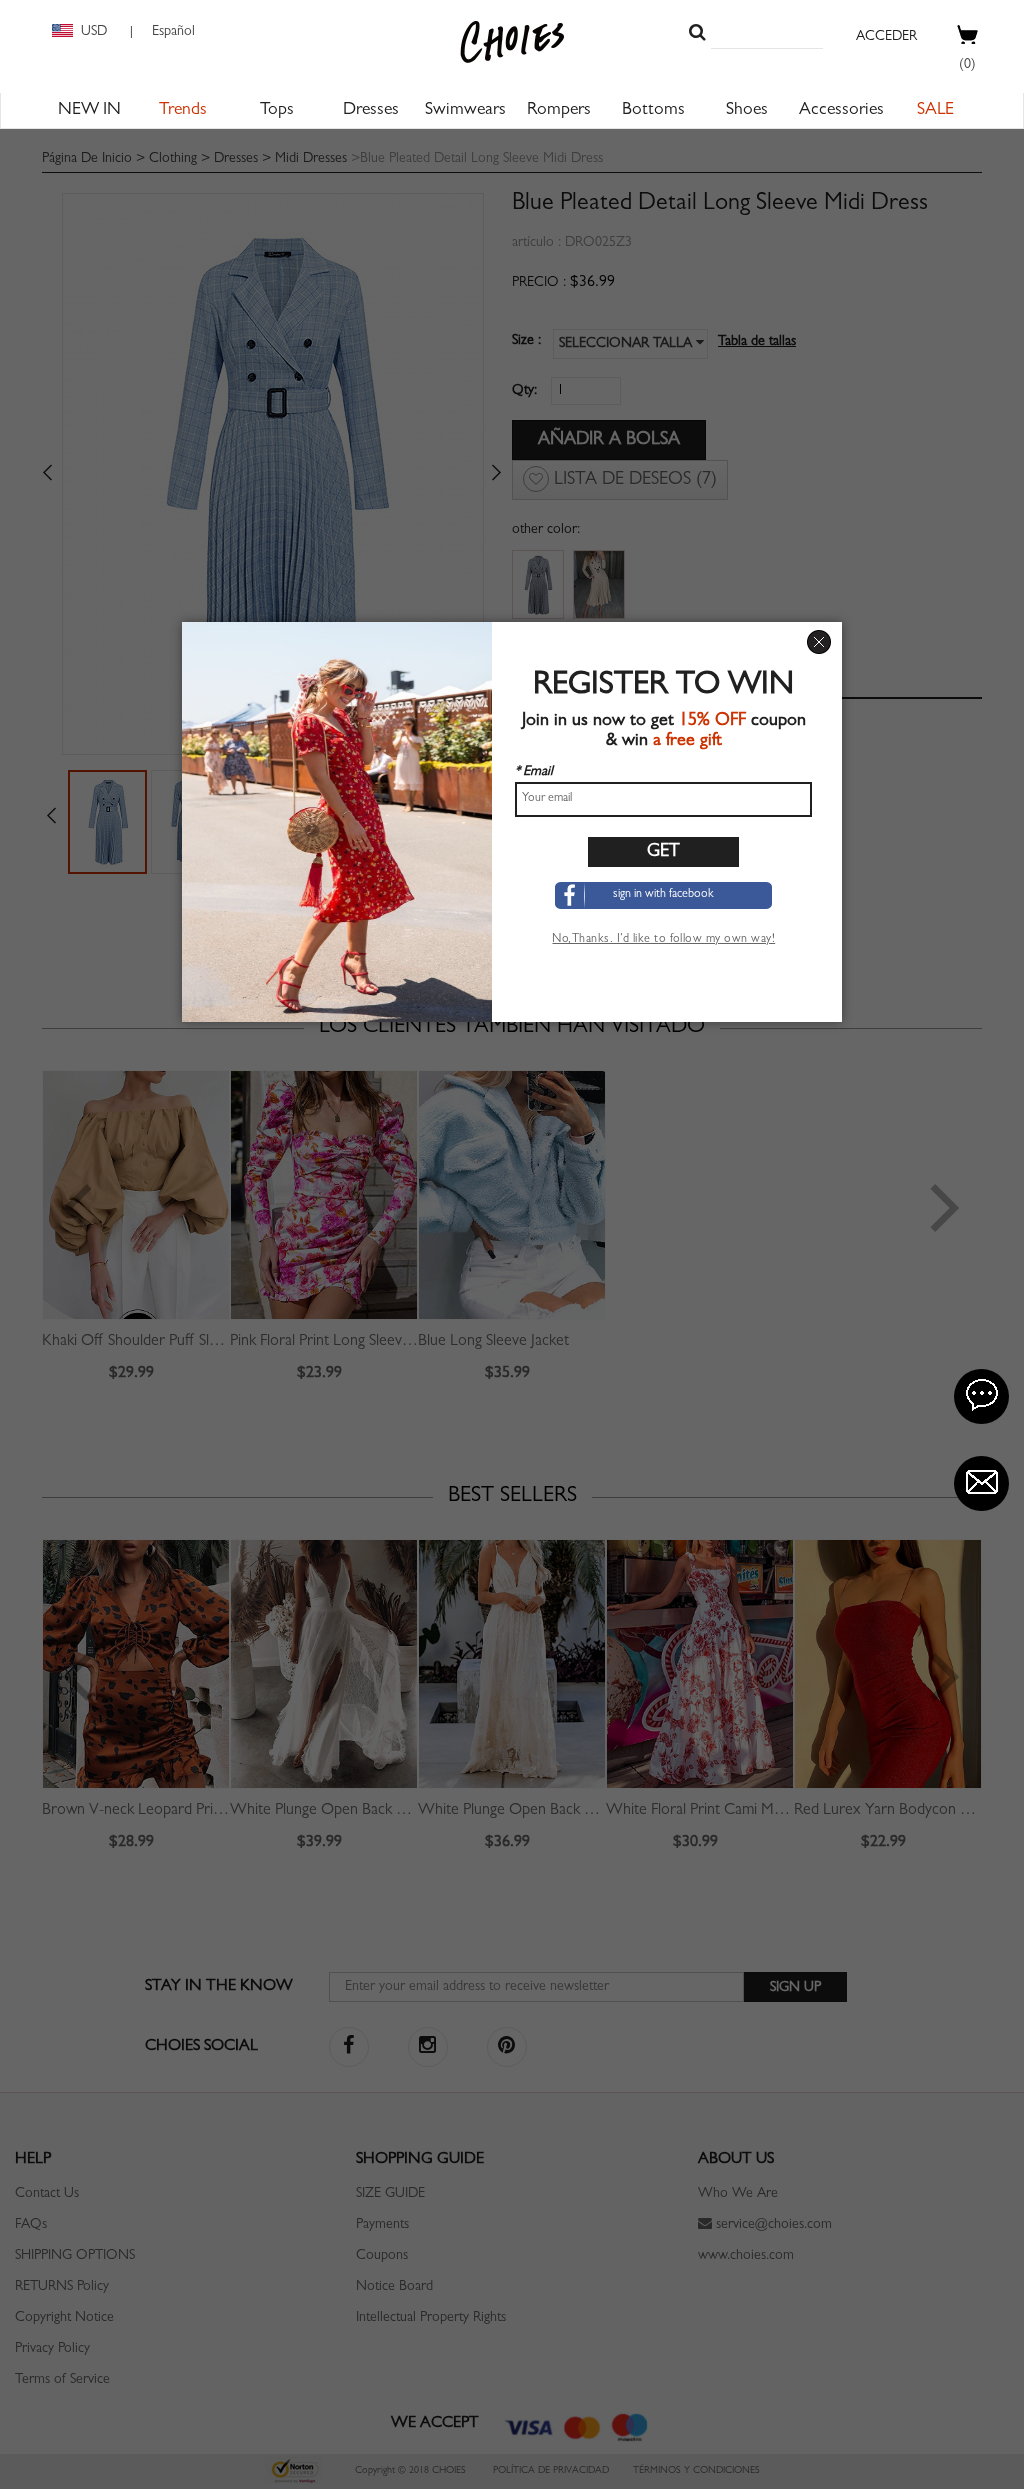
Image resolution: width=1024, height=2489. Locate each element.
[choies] (512, 42)
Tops (277, 111)
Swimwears (465, 111)
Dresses (371, 111)
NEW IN (89, 111)
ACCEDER (886, 37)
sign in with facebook (663, 895)
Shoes (747, 111)
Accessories (841, 111)
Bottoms (653, 111)
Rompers (559, 111)
